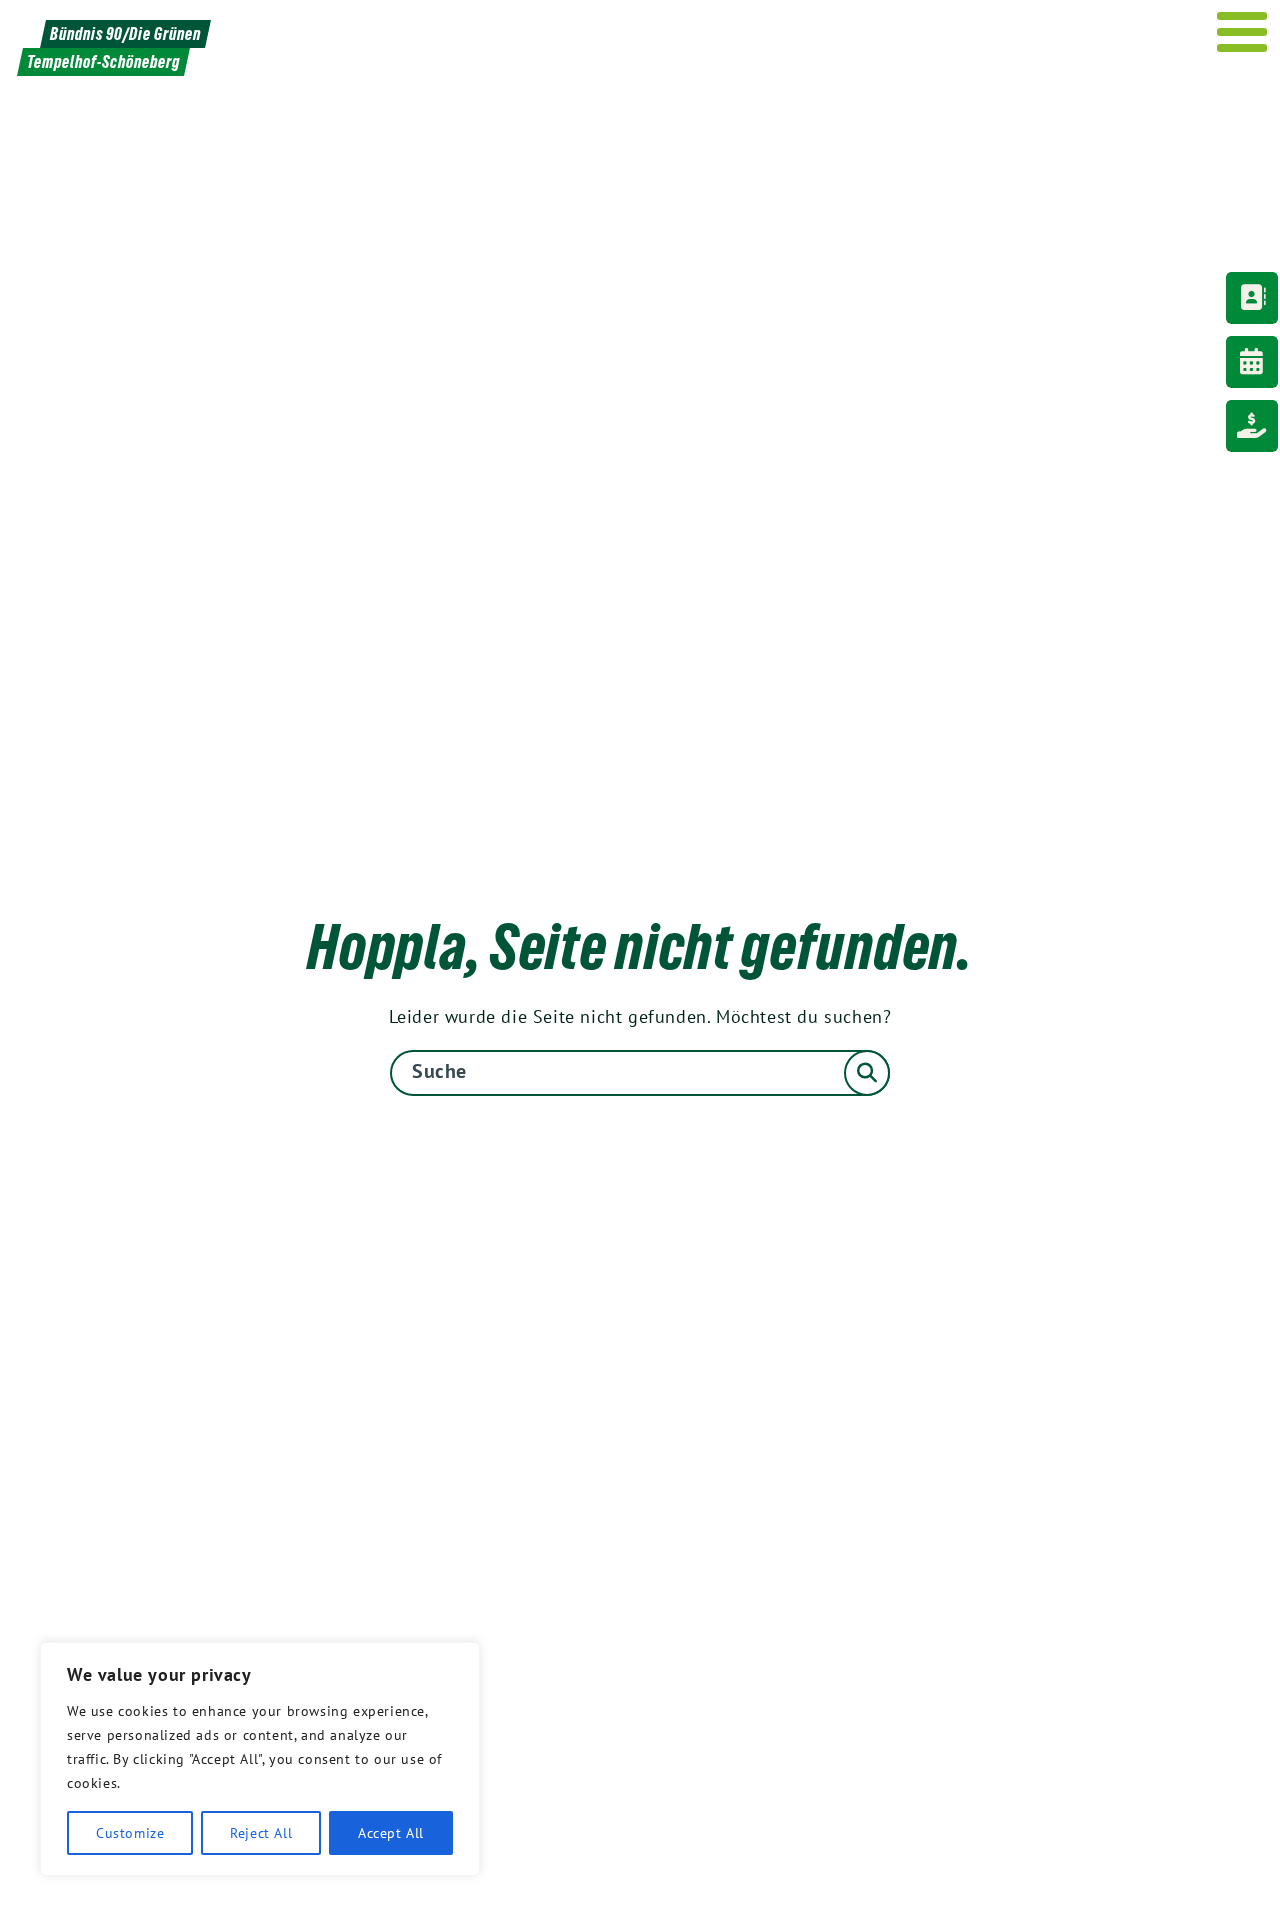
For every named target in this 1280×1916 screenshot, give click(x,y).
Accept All (391, 1833)
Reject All (261, 1833)
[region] (260, 1759)
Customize (130, 1833)
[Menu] (1242, 32)
